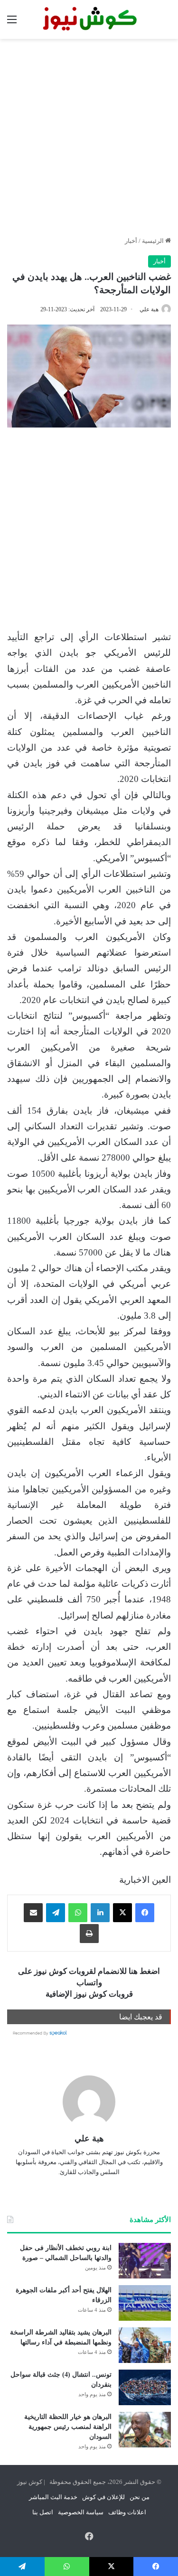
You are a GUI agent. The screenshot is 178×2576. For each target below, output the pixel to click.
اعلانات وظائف (127, 2512)
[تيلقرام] (56, 1913)
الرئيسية (154, 241)
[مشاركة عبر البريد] (33, 1913)
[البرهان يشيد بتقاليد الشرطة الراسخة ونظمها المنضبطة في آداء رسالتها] (145, 2345)
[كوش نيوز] (89, 19)
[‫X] (122, 1913)
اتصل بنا (43, 2512)
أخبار (131, 241)
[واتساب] (78, 1913)
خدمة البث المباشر (53, 2497)
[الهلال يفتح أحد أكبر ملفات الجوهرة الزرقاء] (145, 2303)
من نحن (140, 2497)
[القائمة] (12, 23)
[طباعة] (89, 1934)
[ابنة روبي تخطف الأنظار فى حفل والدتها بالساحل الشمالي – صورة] (145, 2261)
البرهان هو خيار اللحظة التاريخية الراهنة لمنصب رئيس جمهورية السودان (68, 2427)
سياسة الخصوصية (81, 2512)
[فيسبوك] (145, 1913)
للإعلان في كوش (103, 2497)
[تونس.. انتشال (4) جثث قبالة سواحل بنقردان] (145, 2387)
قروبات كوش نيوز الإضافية (89, 1994)
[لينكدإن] (100, 1913)
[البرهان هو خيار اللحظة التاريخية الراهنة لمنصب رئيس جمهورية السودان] (145, 2430)
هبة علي (149, 309)
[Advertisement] (89, 137)
